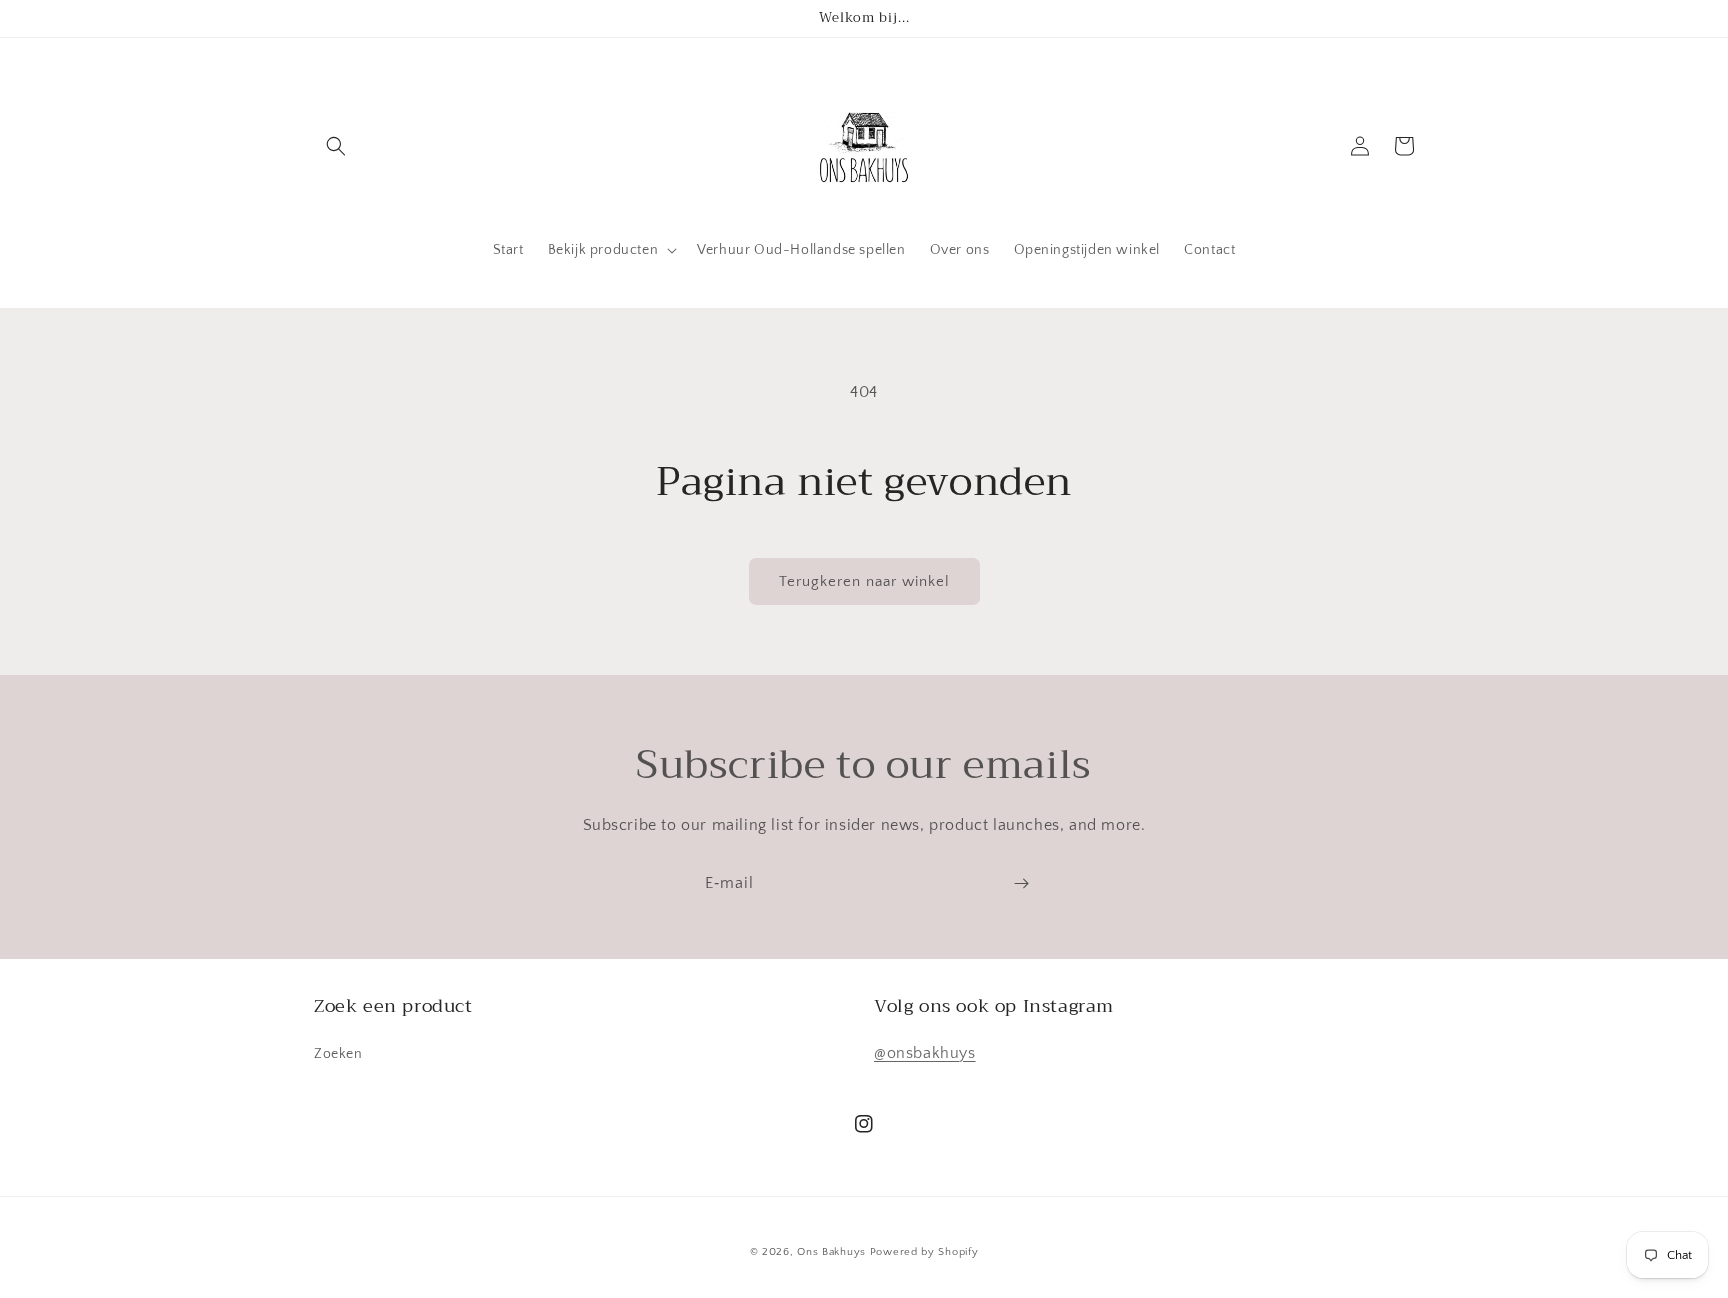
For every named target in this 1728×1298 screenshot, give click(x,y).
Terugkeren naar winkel (864, 581)
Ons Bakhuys (831, 1252)
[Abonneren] (1021, 883)
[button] (336, 146)
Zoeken (338, 1054)
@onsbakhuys (925, 1053)
